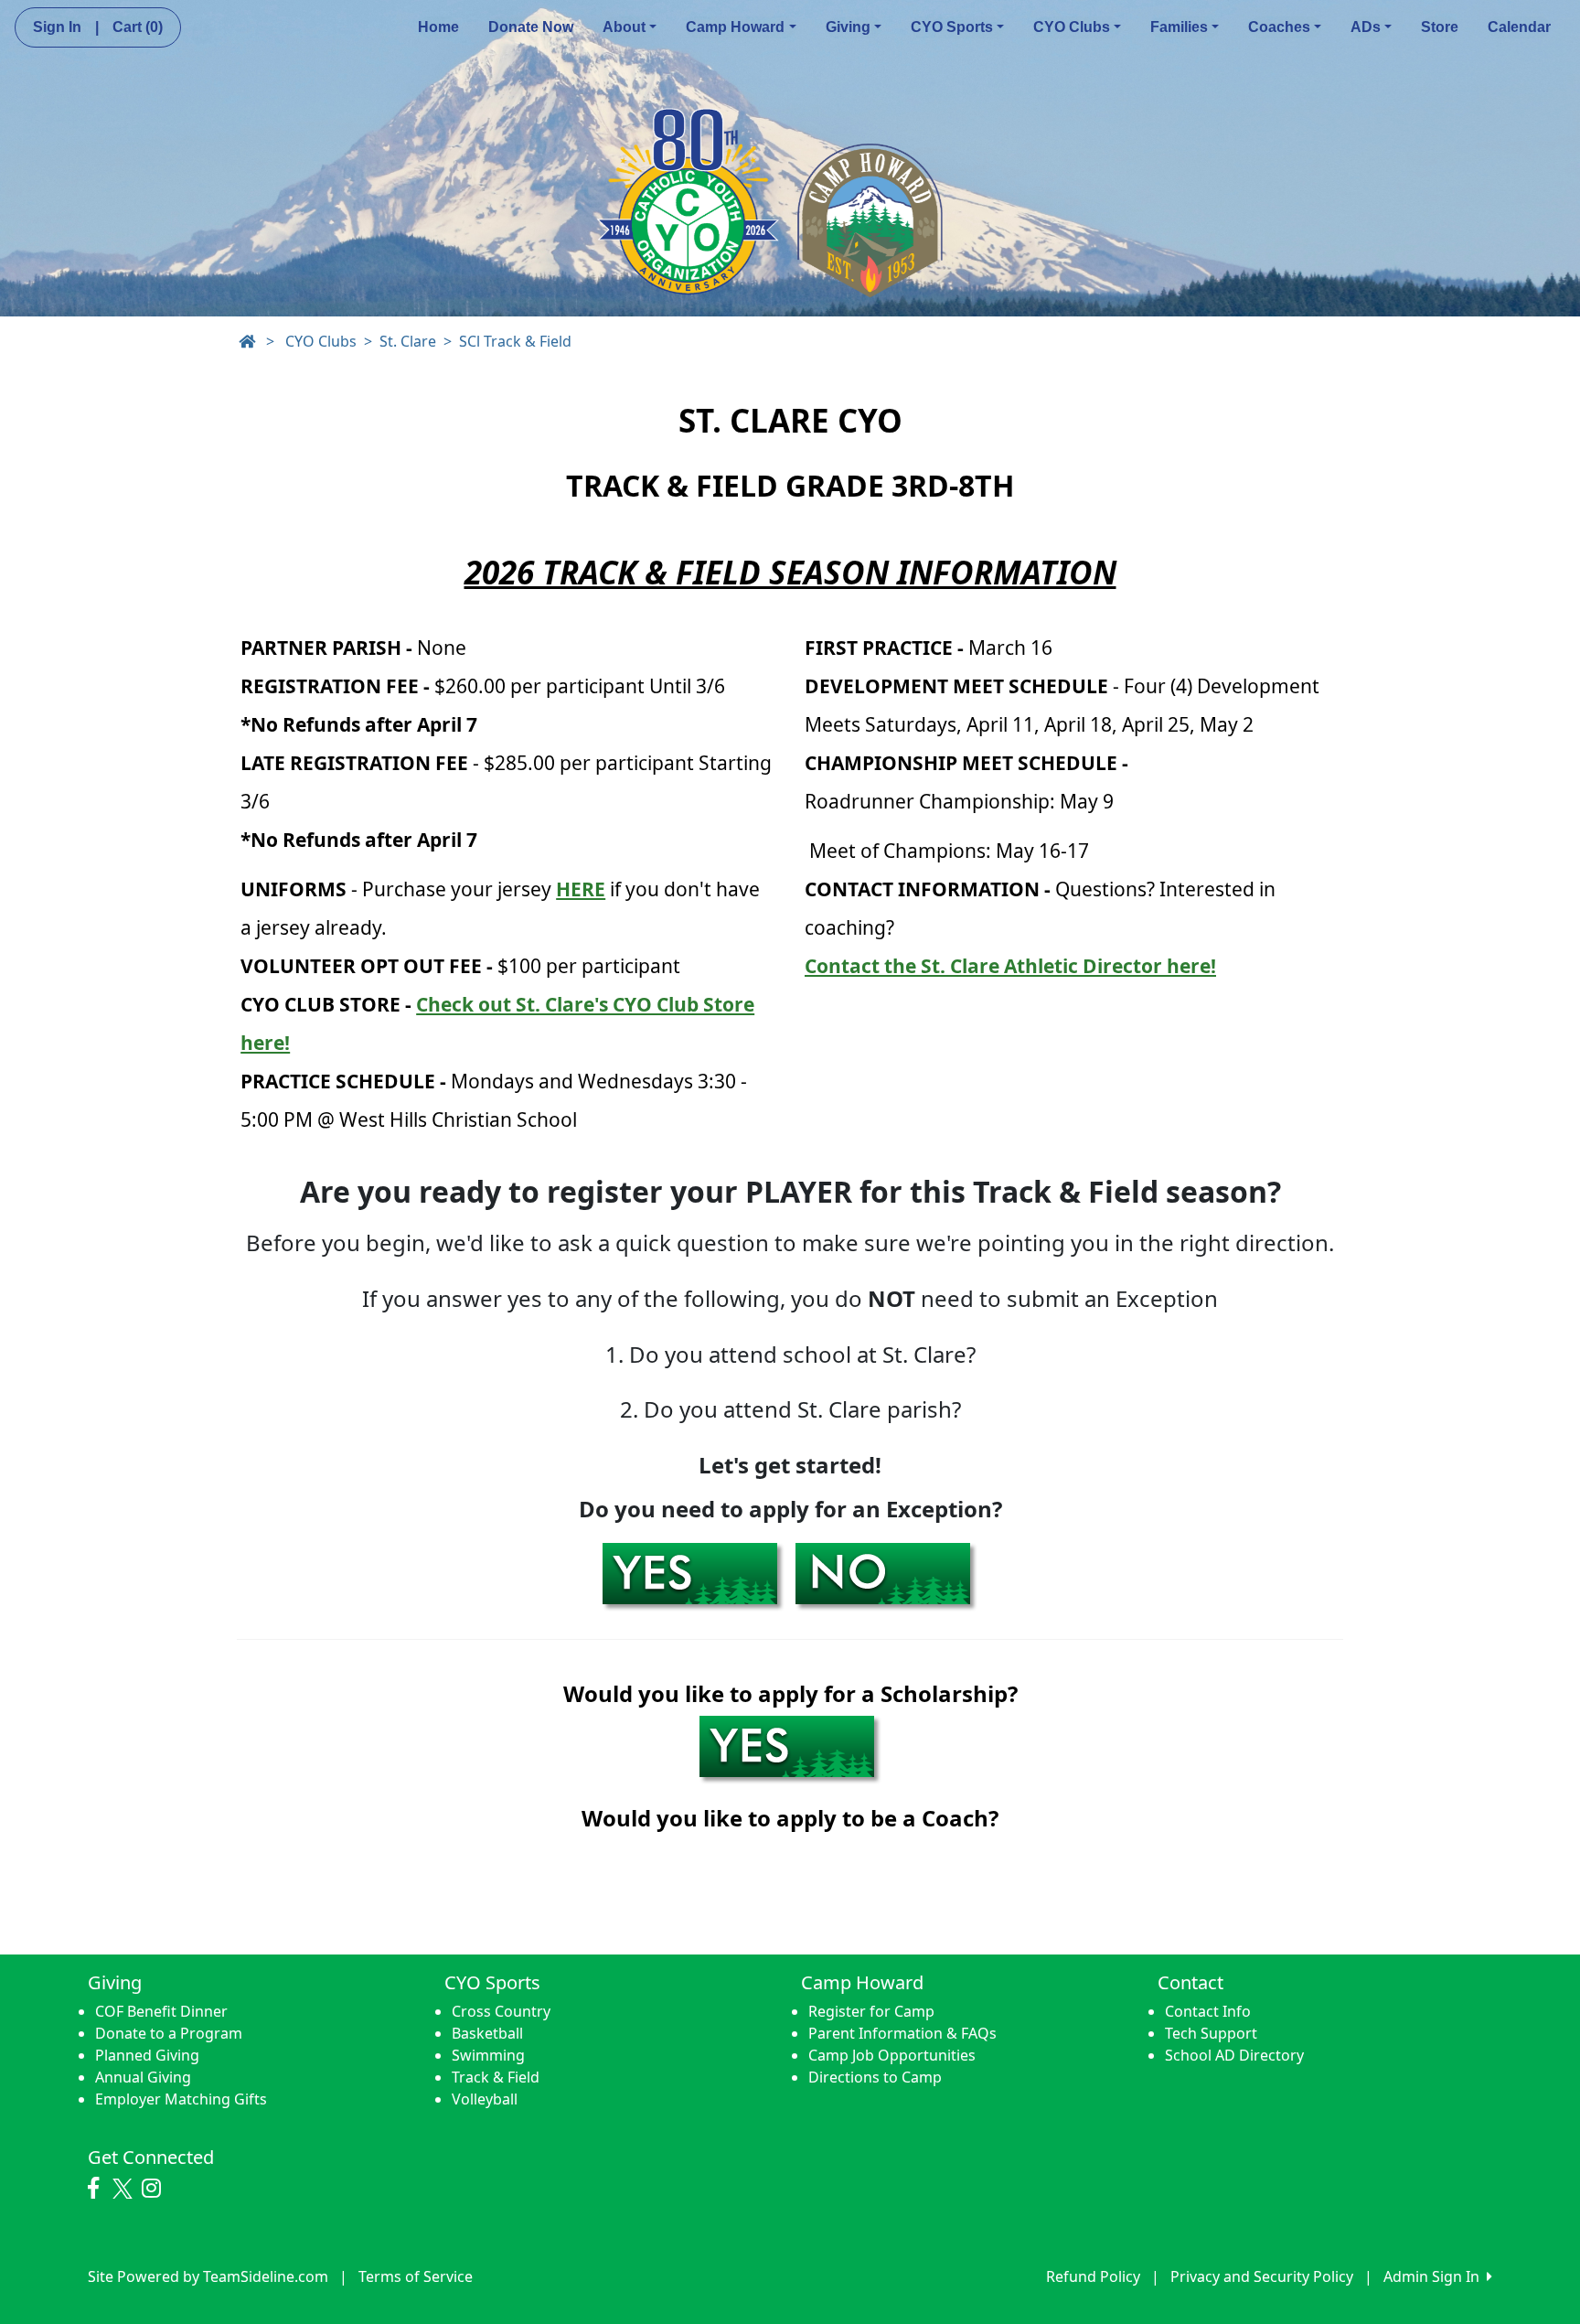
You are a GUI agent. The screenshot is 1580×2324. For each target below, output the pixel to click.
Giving (848, 27)
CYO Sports (952, 27)
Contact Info (1208, 2011)
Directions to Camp (875, 2077)
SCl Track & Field (515, 341)
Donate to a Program (169, 2033)
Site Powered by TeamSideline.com (208, 2276)
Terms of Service (416, 2276)
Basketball (487, 2033)
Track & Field (496, 2077)
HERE (581, 889)
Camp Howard (735, 27)
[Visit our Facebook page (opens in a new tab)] (98, 2189)
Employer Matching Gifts (181, 2099)
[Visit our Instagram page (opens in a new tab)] (156, 2189)
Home (438, 27)
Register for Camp (871, 2011)
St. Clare (408, 341)
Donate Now (531, 27)
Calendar (1519, 27)
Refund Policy (1093, 2276)
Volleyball (485, 2099)
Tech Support (1211, 2033)
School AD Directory (1234, 2055)
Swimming (488, 2055)
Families (1179, 27)
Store (1440, 27)
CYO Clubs (1072, 27)
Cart (138, 27)
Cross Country (501, 2011)
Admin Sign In (1435, 2276)
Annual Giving (143, 2077)
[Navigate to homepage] (247, 341)
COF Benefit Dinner (161, 2011)
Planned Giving (147, 2055)
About (624, 27)
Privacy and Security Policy (1262, 2276)
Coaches (1279, 27)
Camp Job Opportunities (892, 2055)
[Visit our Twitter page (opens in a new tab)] (125, 2189)
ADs (1366, 27)
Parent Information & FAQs (902, 2033)
